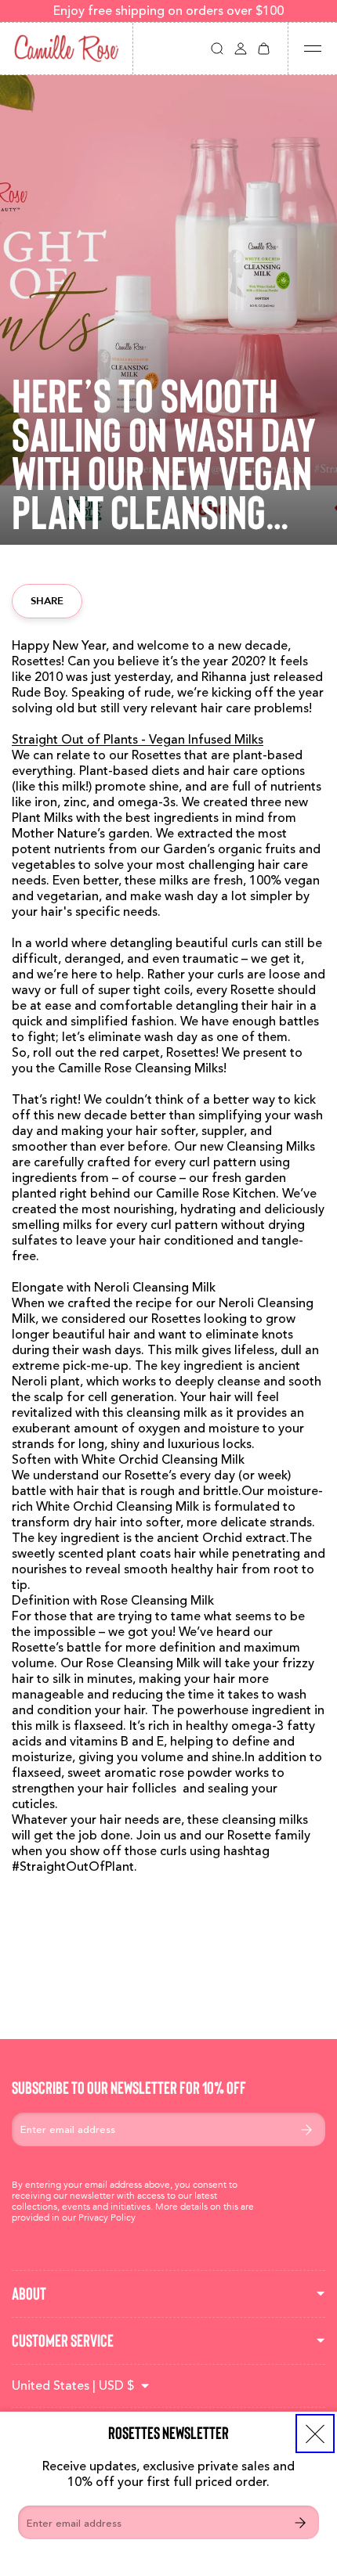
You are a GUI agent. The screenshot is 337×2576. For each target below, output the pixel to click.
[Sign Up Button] (300, 2522)
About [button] (29, 2293)
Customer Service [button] (63, 2340)
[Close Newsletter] (315, 2434)
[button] (217, 49)
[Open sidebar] (313, 49)
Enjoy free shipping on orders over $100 (168, 11)
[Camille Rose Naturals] (66, 49)
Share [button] (47, 601)
